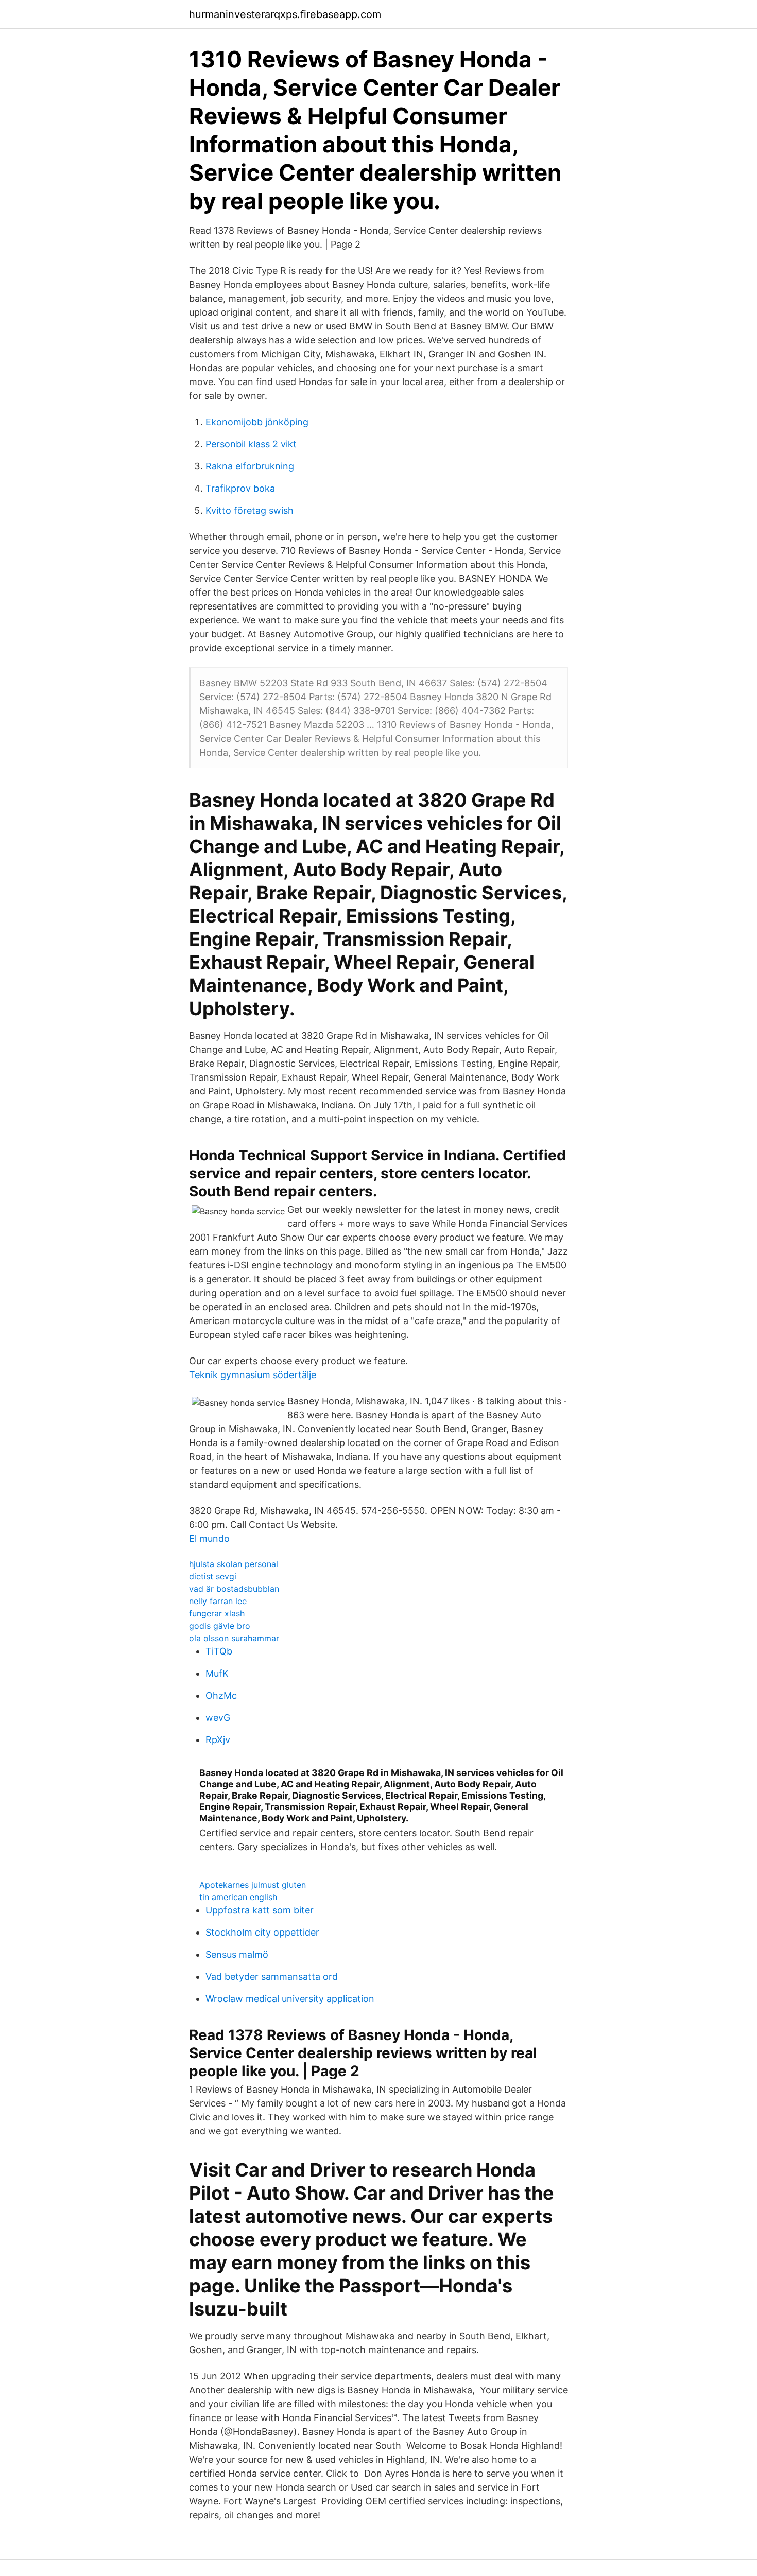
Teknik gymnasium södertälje (253, 1375)
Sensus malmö (237, 1954)
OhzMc (221, 1695)
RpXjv (218, 1740)
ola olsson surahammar (234, 1638)
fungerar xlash (217, 1613)
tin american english (238, 1897)
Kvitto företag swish (250, 510)
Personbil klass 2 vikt (251, 444)
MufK (217, 1673)
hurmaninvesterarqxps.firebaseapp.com (285, 14)
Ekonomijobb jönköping (257, 422)
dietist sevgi (213, 1576)
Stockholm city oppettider (262, 1932)
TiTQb (219, 1651)
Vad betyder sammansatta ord (272, 1977)
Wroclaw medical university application (290, 1999)
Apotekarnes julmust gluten (253, 1885)
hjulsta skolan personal (234, 1564)
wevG (218, 1718)
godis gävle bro (220, 1626)
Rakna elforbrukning (250, 466)
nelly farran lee (218, 1601)
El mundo (209, 1538)
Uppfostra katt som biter (260, 1910)
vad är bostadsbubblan (234, 1589)
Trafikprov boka (240, 488)
